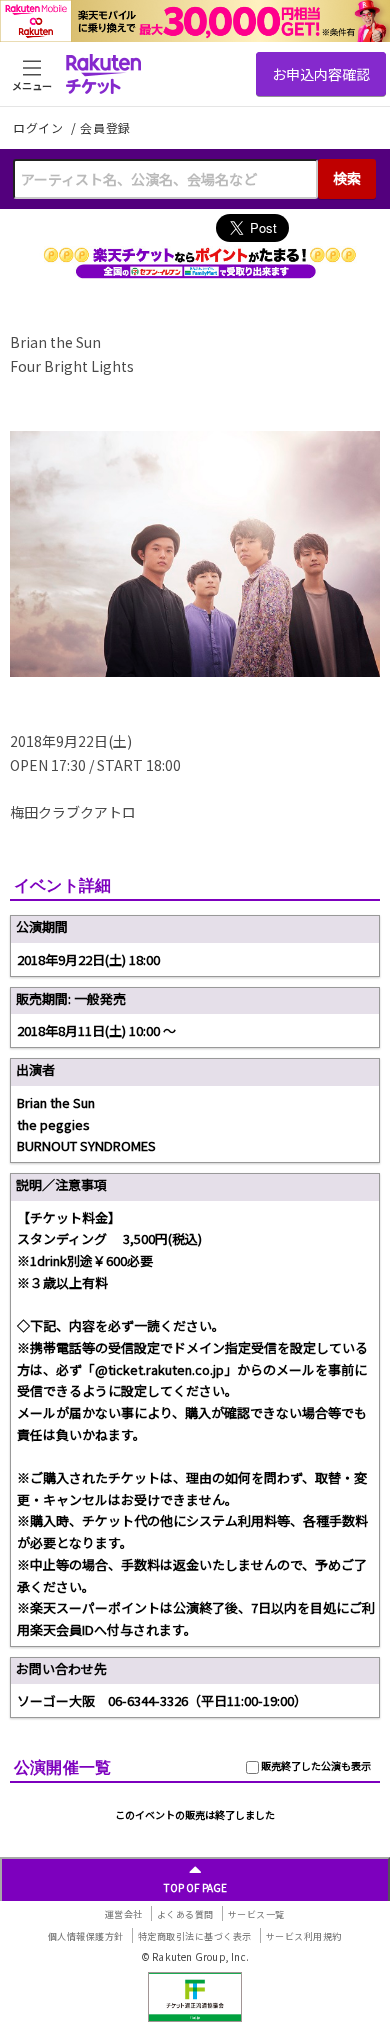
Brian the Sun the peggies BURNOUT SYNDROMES (86, 1124)
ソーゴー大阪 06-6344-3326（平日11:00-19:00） (162, 1700)
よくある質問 (185, 1914)
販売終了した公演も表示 (315, 1765)
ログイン (40, 127)
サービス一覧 (256, 1914)
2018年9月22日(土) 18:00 (88, 959)
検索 (347, 178)
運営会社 (124, 1914)
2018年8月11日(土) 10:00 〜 (96, 1030)
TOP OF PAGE (195, 1887)
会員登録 (105, 128)
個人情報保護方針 (86, 1936)
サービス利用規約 (304, 1936)
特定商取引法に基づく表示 (195, 1936)
